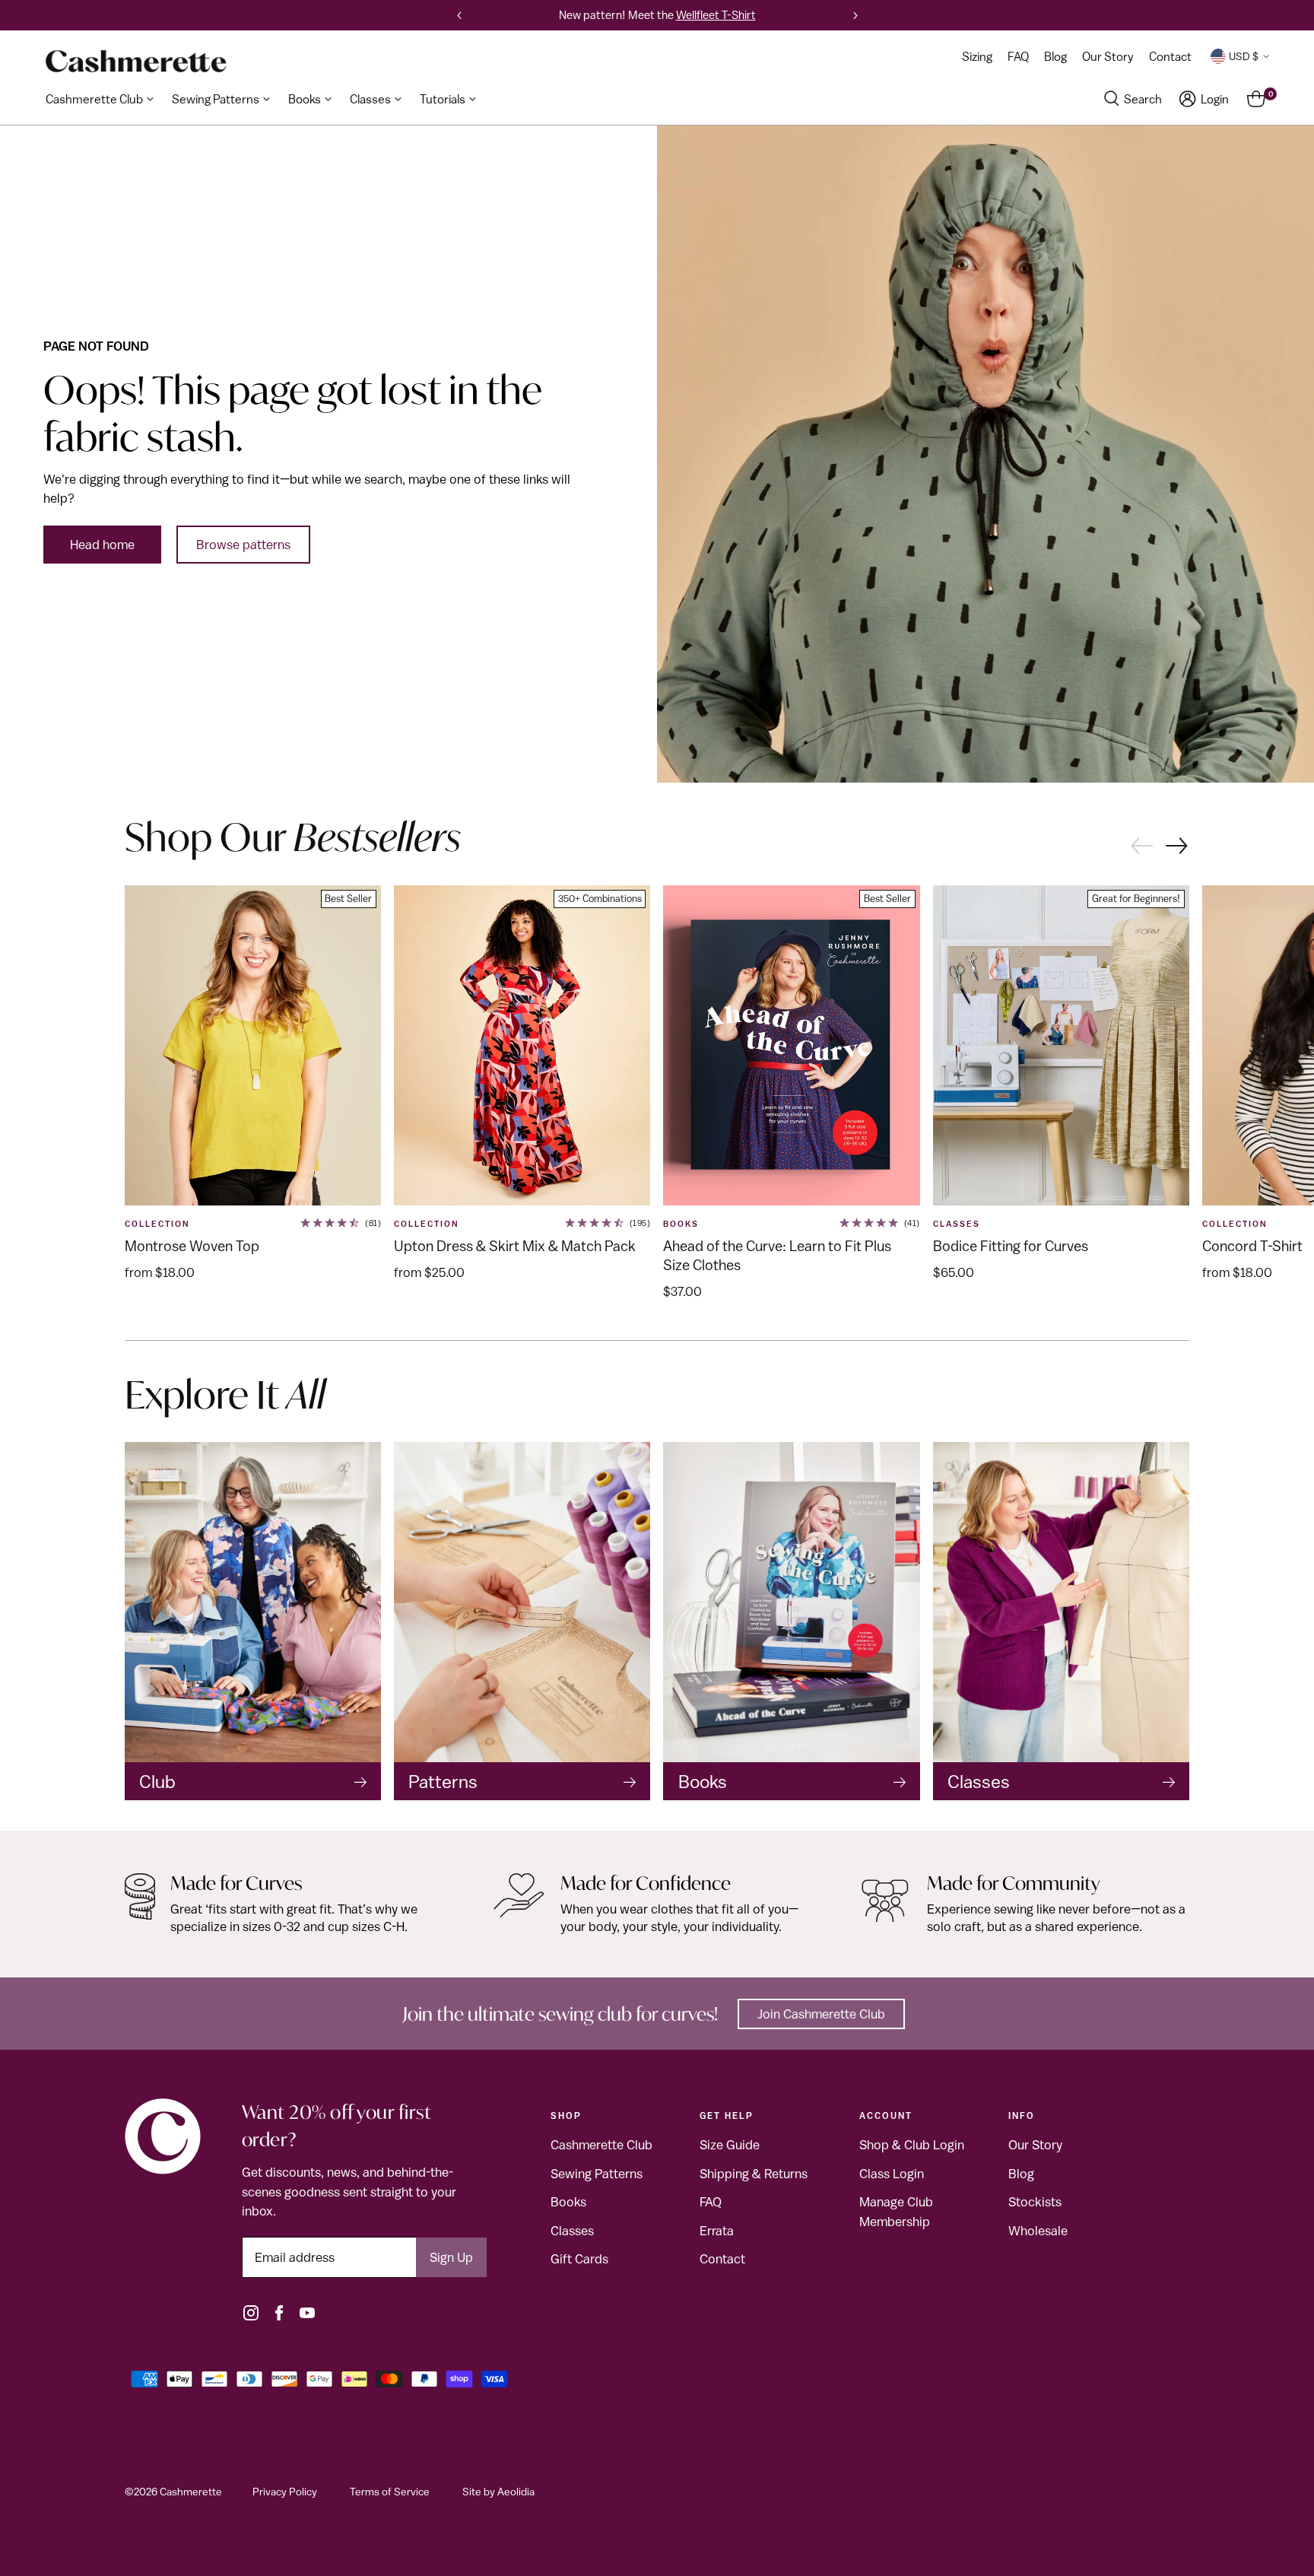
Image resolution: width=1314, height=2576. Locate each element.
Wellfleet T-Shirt (716, 15)
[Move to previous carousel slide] (1141, 844)
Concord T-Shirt (1252, 1246)
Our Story (1035, 2145)
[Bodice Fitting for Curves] (1061, 1046)
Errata (717, 2231)
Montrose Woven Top (192, 1246)
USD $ (1244, 56)
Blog (1021, 2174)
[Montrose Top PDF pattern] (253, 1046)
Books (681, 1224)
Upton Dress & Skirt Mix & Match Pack (515, 1246)
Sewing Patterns (597, 2174)
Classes (572, 2231)
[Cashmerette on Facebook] (279, 2313)
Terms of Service (390, 2492)
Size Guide (730, 2145)
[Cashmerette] (136, 61)
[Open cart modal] (1256, 99)
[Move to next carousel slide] (1178, 847)
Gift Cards (579, 2259)
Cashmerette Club (601, 2145)
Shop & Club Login (912, 2145)
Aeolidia (516, 2492)
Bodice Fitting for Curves (1011, 1246)
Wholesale (1038, 2231)
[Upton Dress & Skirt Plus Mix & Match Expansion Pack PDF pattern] (522, 1046)
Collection (157, 1224)
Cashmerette (191, 2492)
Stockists (1035, 2202)
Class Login (892, 2174)
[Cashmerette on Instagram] (251, 2313)
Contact (722, 2259)
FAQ (711, 2202)
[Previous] (459, 15)
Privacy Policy (285, 2492)
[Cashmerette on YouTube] (307, 2313)
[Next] (855, 15)
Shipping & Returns (754, 2174)
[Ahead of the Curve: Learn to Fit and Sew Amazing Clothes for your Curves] (791, 1046)
